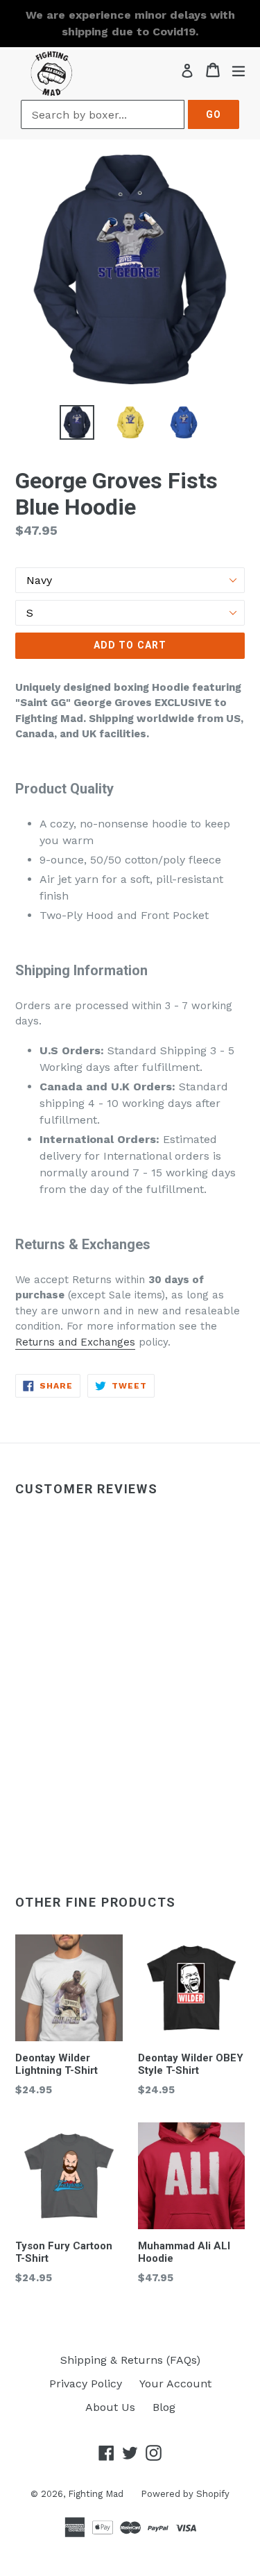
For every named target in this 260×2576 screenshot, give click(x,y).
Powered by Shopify (185, 2494)
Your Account (175, 2384)
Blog (164, 2407)
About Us (110, 2407)
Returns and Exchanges (75, 1342)
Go (214, 114)
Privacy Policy (86, 2384)
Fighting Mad (96, 2494)
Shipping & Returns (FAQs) (130, 2360)
